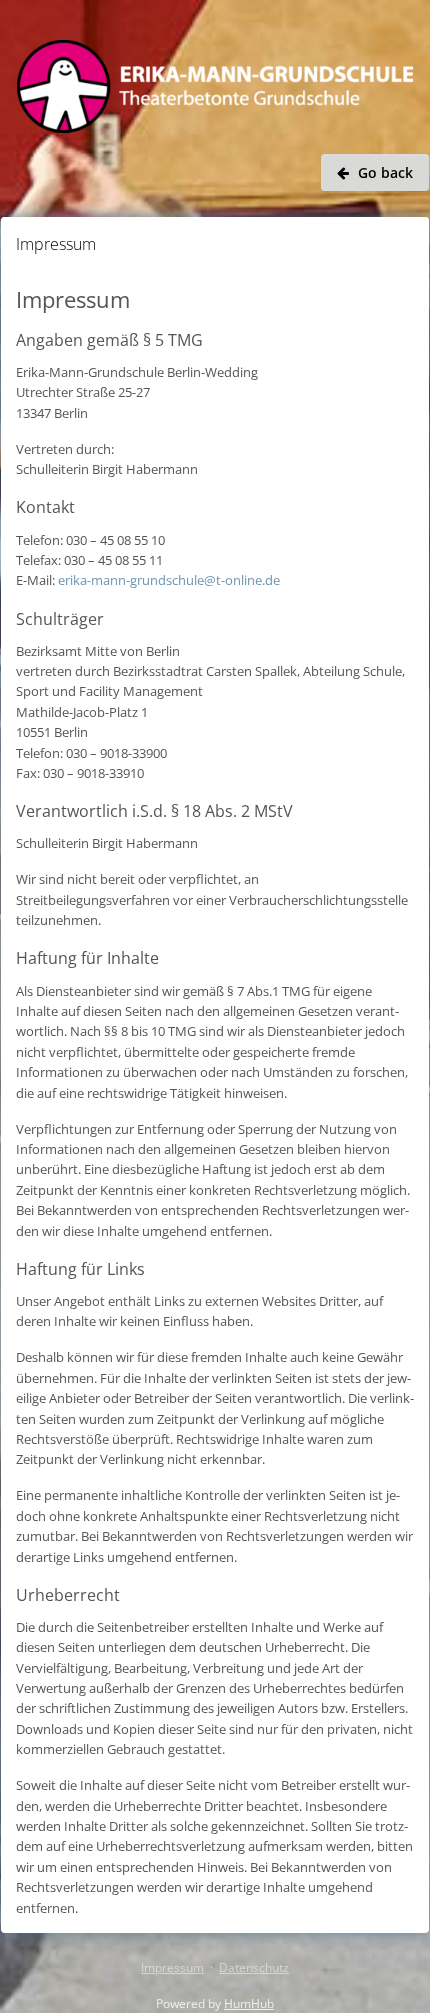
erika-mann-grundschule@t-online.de (169, 580)
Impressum (172, 1967)
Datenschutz (254, 1967)
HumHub (249, 2003)
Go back (385, 172)
